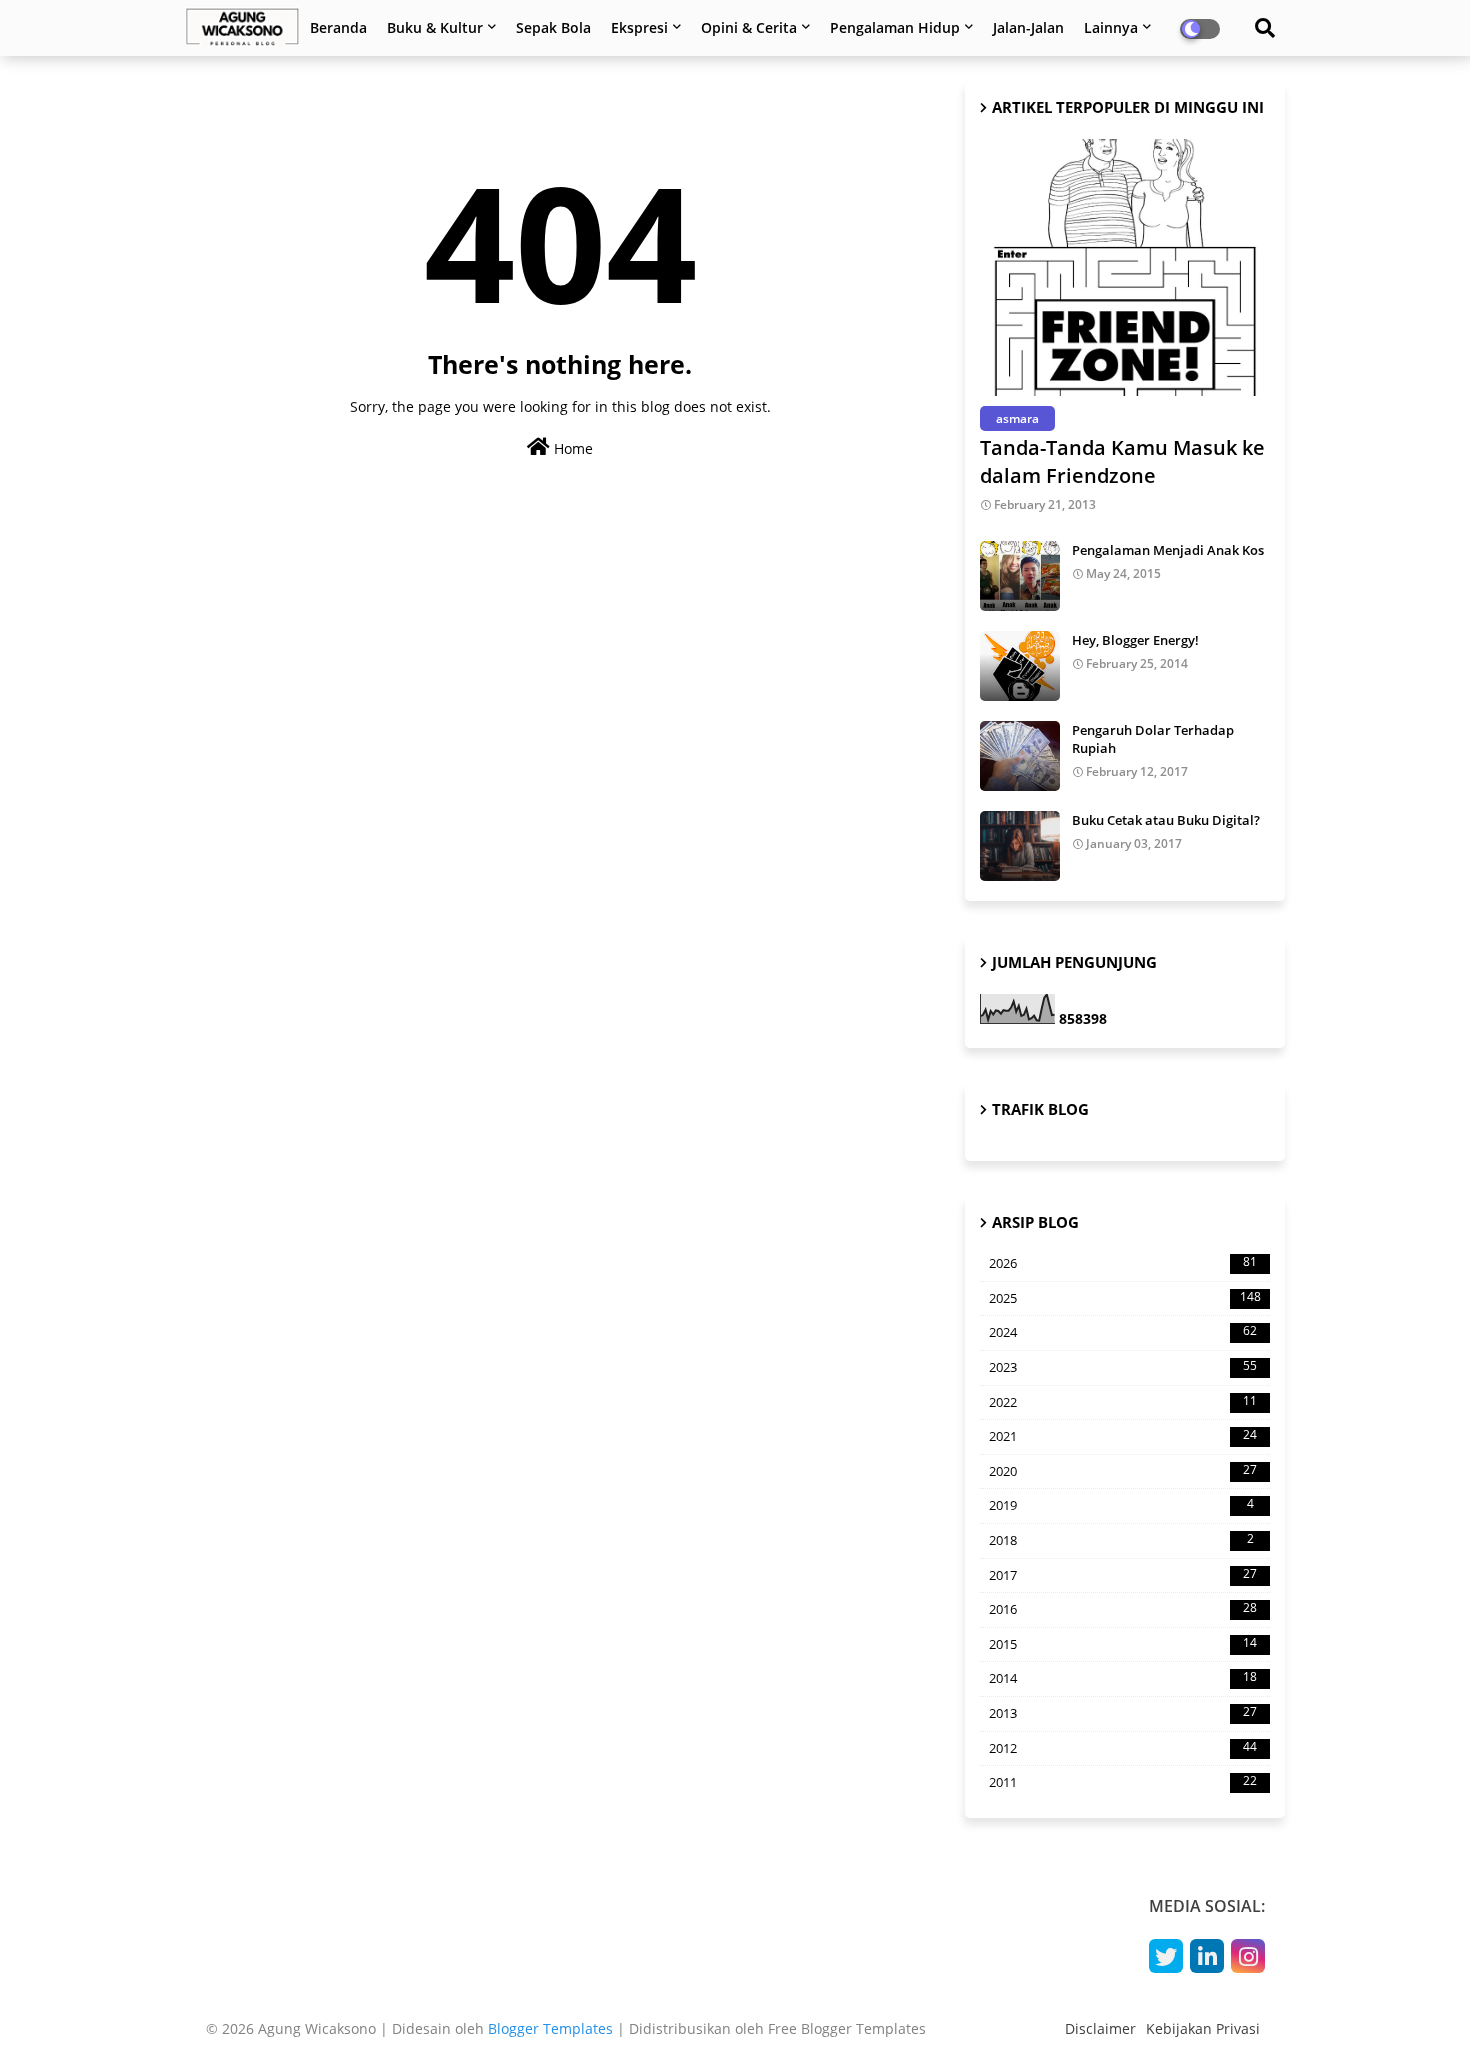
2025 (1125, 1298)
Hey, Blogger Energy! (1135, 640)
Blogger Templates (550, 2028)
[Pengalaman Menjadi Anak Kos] (1020, 576)
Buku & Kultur (435, 27)
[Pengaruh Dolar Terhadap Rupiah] (1020, 756)
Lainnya (1111, 27)
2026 (1123, 1263)
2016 (1123, 1609)
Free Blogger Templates (847, 2028)
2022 (1123, 1402)
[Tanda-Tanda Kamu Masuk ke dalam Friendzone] (1125, 267)
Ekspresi (639, 27)
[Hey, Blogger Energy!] (1020, 666)
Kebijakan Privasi (1203, 2028)
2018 (1121, 1540)
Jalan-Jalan (1028, 27)
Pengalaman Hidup (895, 27)
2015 (1123, 1644)
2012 (1123, 1748)
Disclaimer (1100, 2028)
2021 (1123, 1436)
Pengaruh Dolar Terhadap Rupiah (1153, 739)
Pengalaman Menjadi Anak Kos (1168, 550)
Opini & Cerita (749, 27)
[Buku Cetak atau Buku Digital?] (1020, 846)
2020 (1123, 1471)
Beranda (338, 27)
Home (571, 448)
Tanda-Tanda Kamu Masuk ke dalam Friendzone (1122, 461)
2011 (1123, 1782)
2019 (1121, 1505)
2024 (1123, 1332)
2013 (1123, 1713)
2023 (1123, 1367)
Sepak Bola (553, 27)
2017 (1123, 1575)
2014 (1123, 1678)
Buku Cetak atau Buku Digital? (1166, 820)
